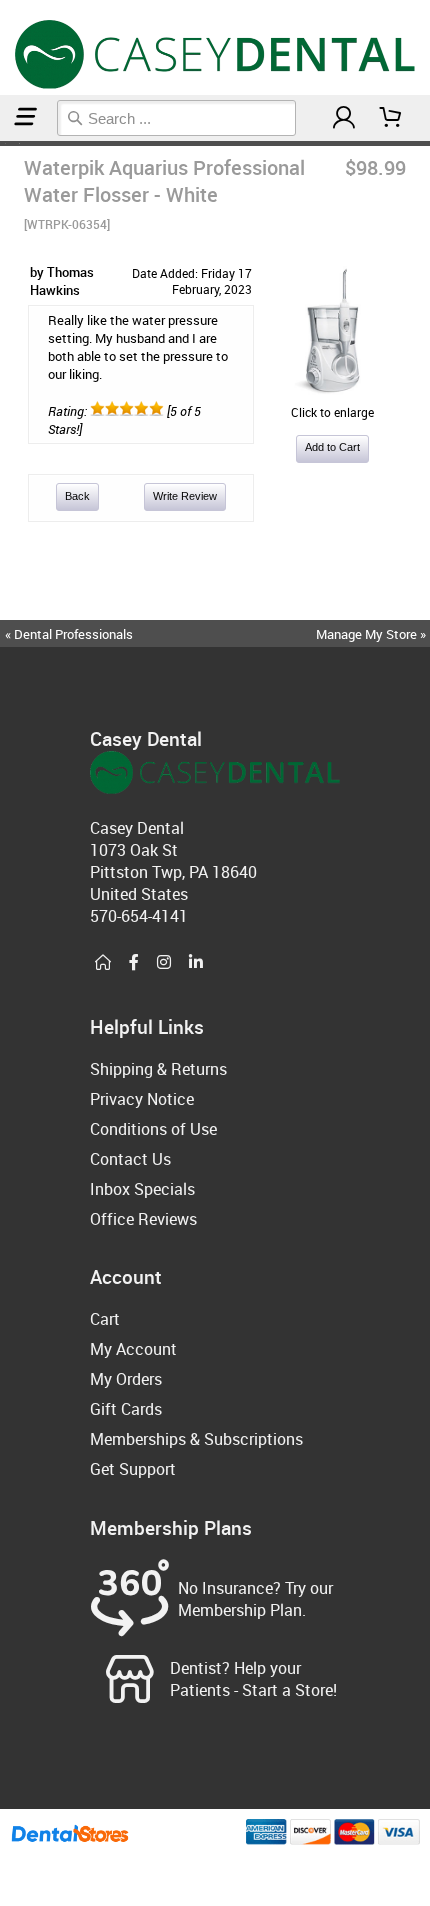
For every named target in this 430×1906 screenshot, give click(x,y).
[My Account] (344, 117)
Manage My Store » (372, 634)
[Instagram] (164, 963)
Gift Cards (126, 1409)
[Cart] (391, 117)
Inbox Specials (142, 1189)
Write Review (185, 496)
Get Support (133, 1469)
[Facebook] (134, 963)
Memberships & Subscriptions (196, 1439)
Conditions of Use (153, 1129)
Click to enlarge (332, 412)
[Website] (103, 963)
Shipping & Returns (158, 1069)
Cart (105, 1319)
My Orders (126, 1379)
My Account (133, 1349)
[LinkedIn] (196, 963)
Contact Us (130, 1159)
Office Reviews (143, 1219)
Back (77, 496)
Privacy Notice (142, 1099)
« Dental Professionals (69, 634)
